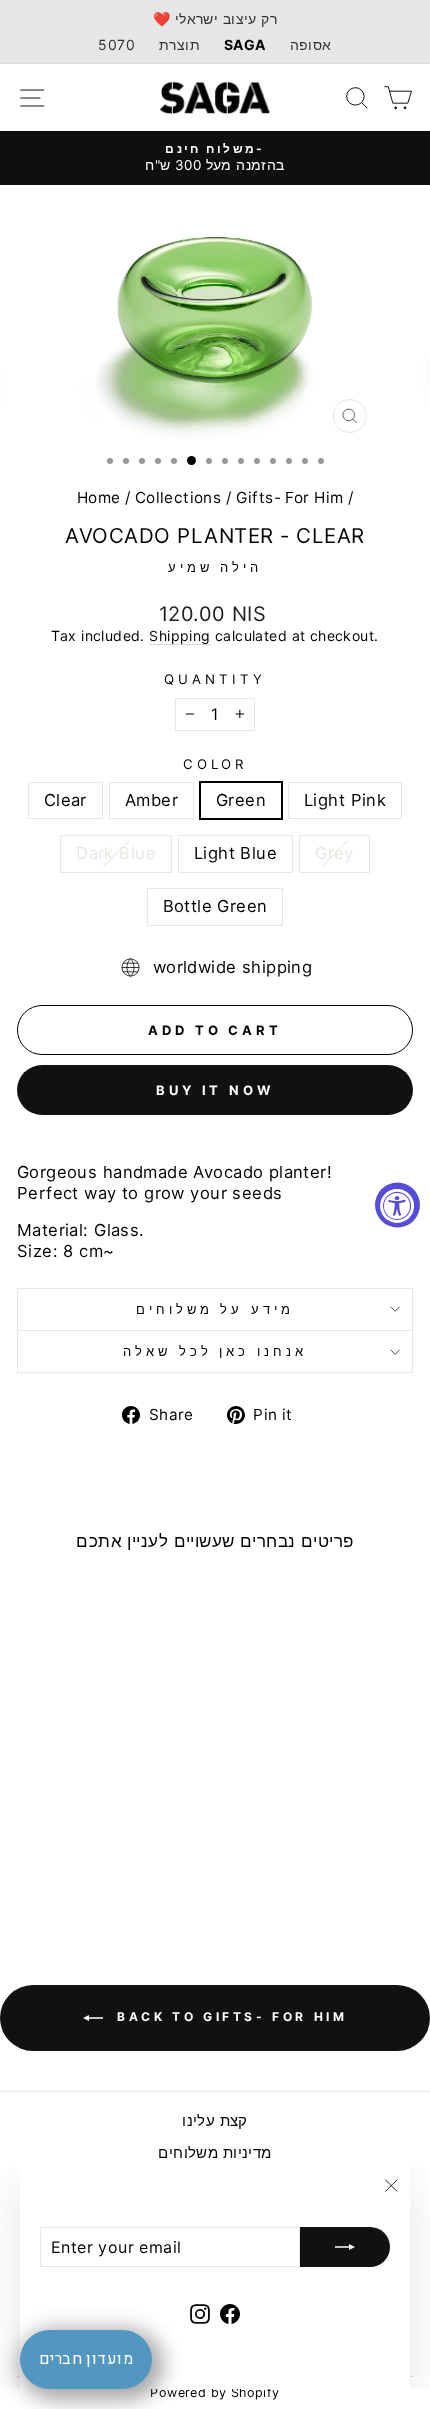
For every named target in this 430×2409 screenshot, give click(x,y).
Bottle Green (215, 906)
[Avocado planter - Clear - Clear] (34, 1849)
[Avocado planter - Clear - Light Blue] (149, 1849)
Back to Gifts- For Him (229, 2017)
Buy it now (215, 1090)
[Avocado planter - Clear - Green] (80, 1849)
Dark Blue (116, 853)
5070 (116, 44)
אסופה (311, 44)
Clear (65, 800)
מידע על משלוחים (215, 1309)
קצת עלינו (215, 2120)
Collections (178, 497)
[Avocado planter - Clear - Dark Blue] (126, 1849)
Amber (151, 800)
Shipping (179, 635)
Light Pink (345, 800)
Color (215, 764)
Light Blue (235, 853)
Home (99, 497)
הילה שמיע (215, 567)
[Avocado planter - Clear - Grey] (80, 1868)
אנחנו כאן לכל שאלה (215, 1351)
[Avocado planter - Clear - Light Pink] (103, 1849)
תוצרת (179, 44)
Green (241, 800)
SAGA (245, 44)
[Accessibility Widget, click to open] (397, 1204)
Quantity (215, 679)
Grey (334, 853)
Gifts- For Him (290, 497)
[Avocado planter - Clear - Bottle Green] (103, 1868)
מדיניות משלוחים (214, 2152)
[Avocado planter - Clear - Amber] (57, 1849)
